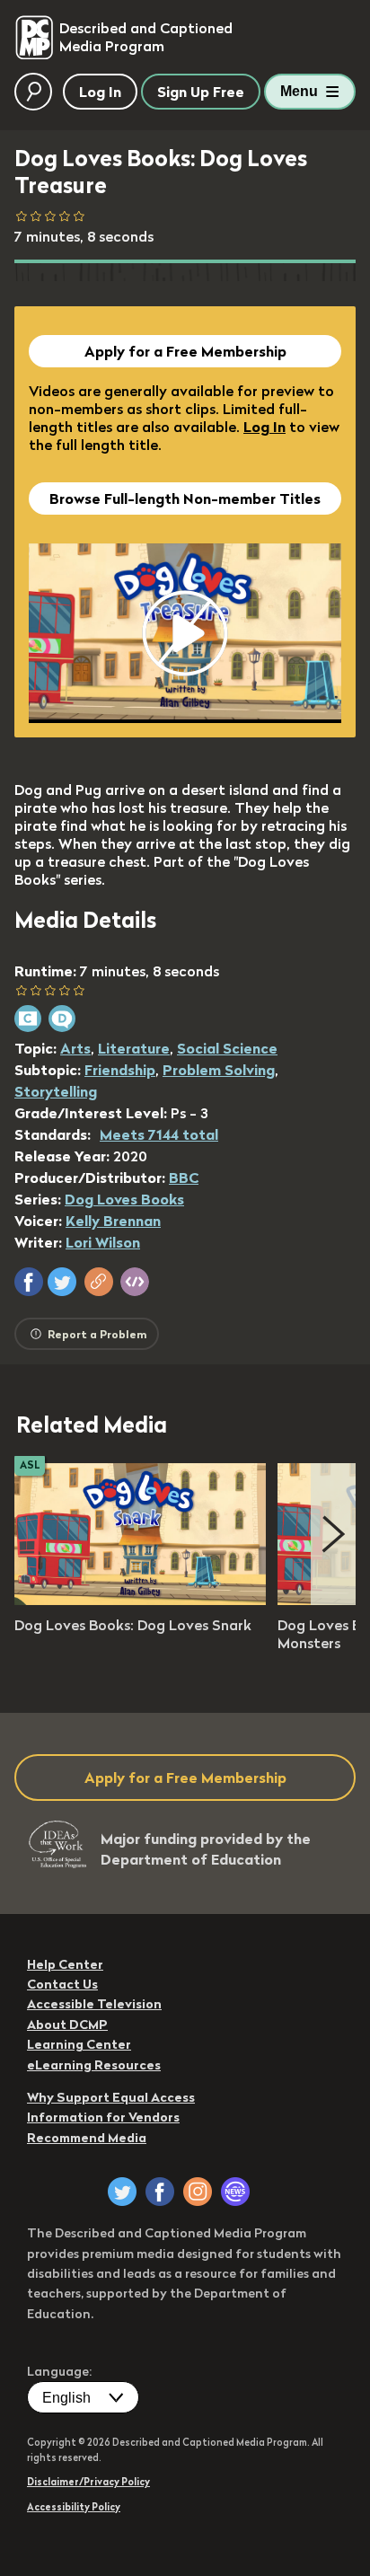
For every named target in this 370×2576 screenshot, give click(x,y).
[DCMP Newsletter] (235, 2192)
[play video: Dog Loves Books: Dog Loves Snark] (140, 1600)
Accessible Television (94, 2004)
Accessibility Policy (74, 2507)
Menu (299, 91)
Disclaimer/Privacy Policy (88, 2482)
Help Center (65, 1964)
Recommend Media (87, 2138)
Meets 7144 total (159, 1134)
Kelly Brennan (113, 1221)
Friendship (120, 1070)
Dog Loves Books (124, 1199)
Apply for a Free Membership (185, 351)
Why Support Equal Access (111, 2097)
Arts (75, 1048)
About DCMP (67, 2025)
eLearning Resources (94, 2065)
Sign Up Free (201, 92)
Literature (134, 1048)
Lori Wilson (103, 1242)
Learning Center (79, 2044)
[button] (29, 1282)
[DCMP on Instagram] (198, 2192)
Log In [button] (100, 92)
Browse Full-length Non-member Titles (185, 498)
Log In (264, 427)
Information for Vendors (103, 2117)
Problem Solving (219, 1070)
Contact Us (62, 1984)
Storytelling (56, 1091)
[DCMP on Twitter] (122, 2192)
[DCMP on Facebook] (160, 2192)
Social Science (227, 1048)
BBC (184, 1178)
